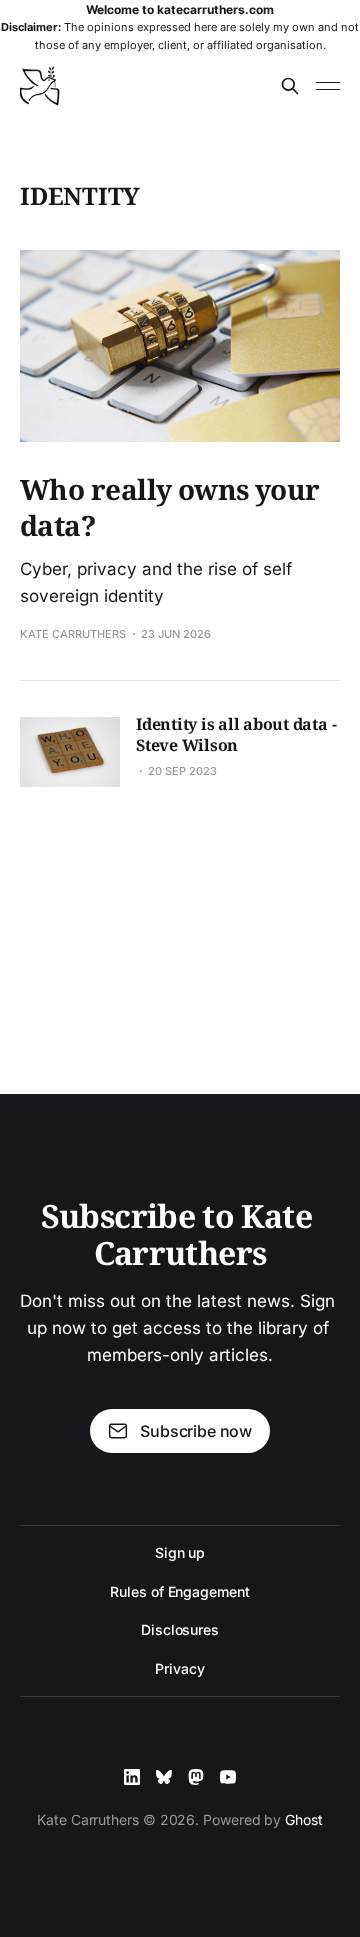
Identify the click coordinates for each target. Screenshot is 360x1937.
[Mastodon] (196, 1777)
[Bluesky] (164, 1777)
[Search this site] (290, 86)
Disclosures (180, 1629)
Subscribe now (196, 1431)
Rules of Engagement (179, 1591)
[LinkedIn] (132, 1777)
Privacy (179, 1668)
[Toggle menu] (328, 86)
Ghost (304, 1819)
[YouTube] (228, 1777)
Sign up (180, 1552)
